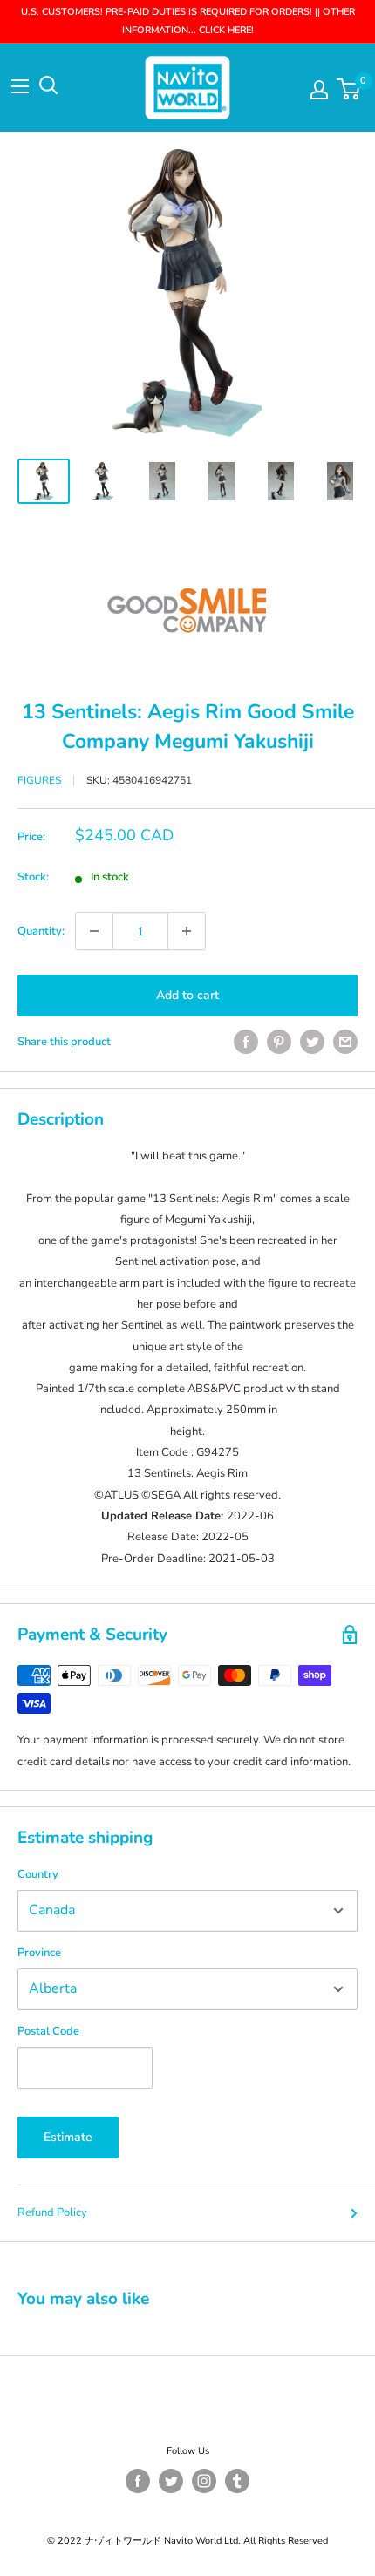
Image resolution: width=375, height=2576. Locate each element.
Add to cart (187, 995)
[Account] (319, 90)
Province (39, 1953)
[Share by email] (345, 1042)
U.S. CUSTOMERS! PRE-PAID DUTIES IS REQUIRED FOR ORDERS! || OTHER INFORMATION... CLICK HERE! (188, 21)
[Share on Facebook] (246, 1042)
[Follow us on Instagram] (204, 2481)
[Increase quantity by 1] (187, 931)
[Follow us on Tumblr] (237, 2481)
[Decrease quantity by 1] (94, 931)
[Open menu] (20, 86)
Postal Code (48, 2031)
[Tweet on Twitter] (312, 1042)
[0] (349, 89)
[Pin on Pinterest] (279, 1042)
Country (38, 1874)
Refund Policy (52, 2212)
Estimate (68, 2137)
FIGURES (39, 780)
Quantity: (41, 931)
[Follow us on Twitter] (171, 2481)
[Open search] (49, 85)
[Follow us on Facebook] (138, 2481)
